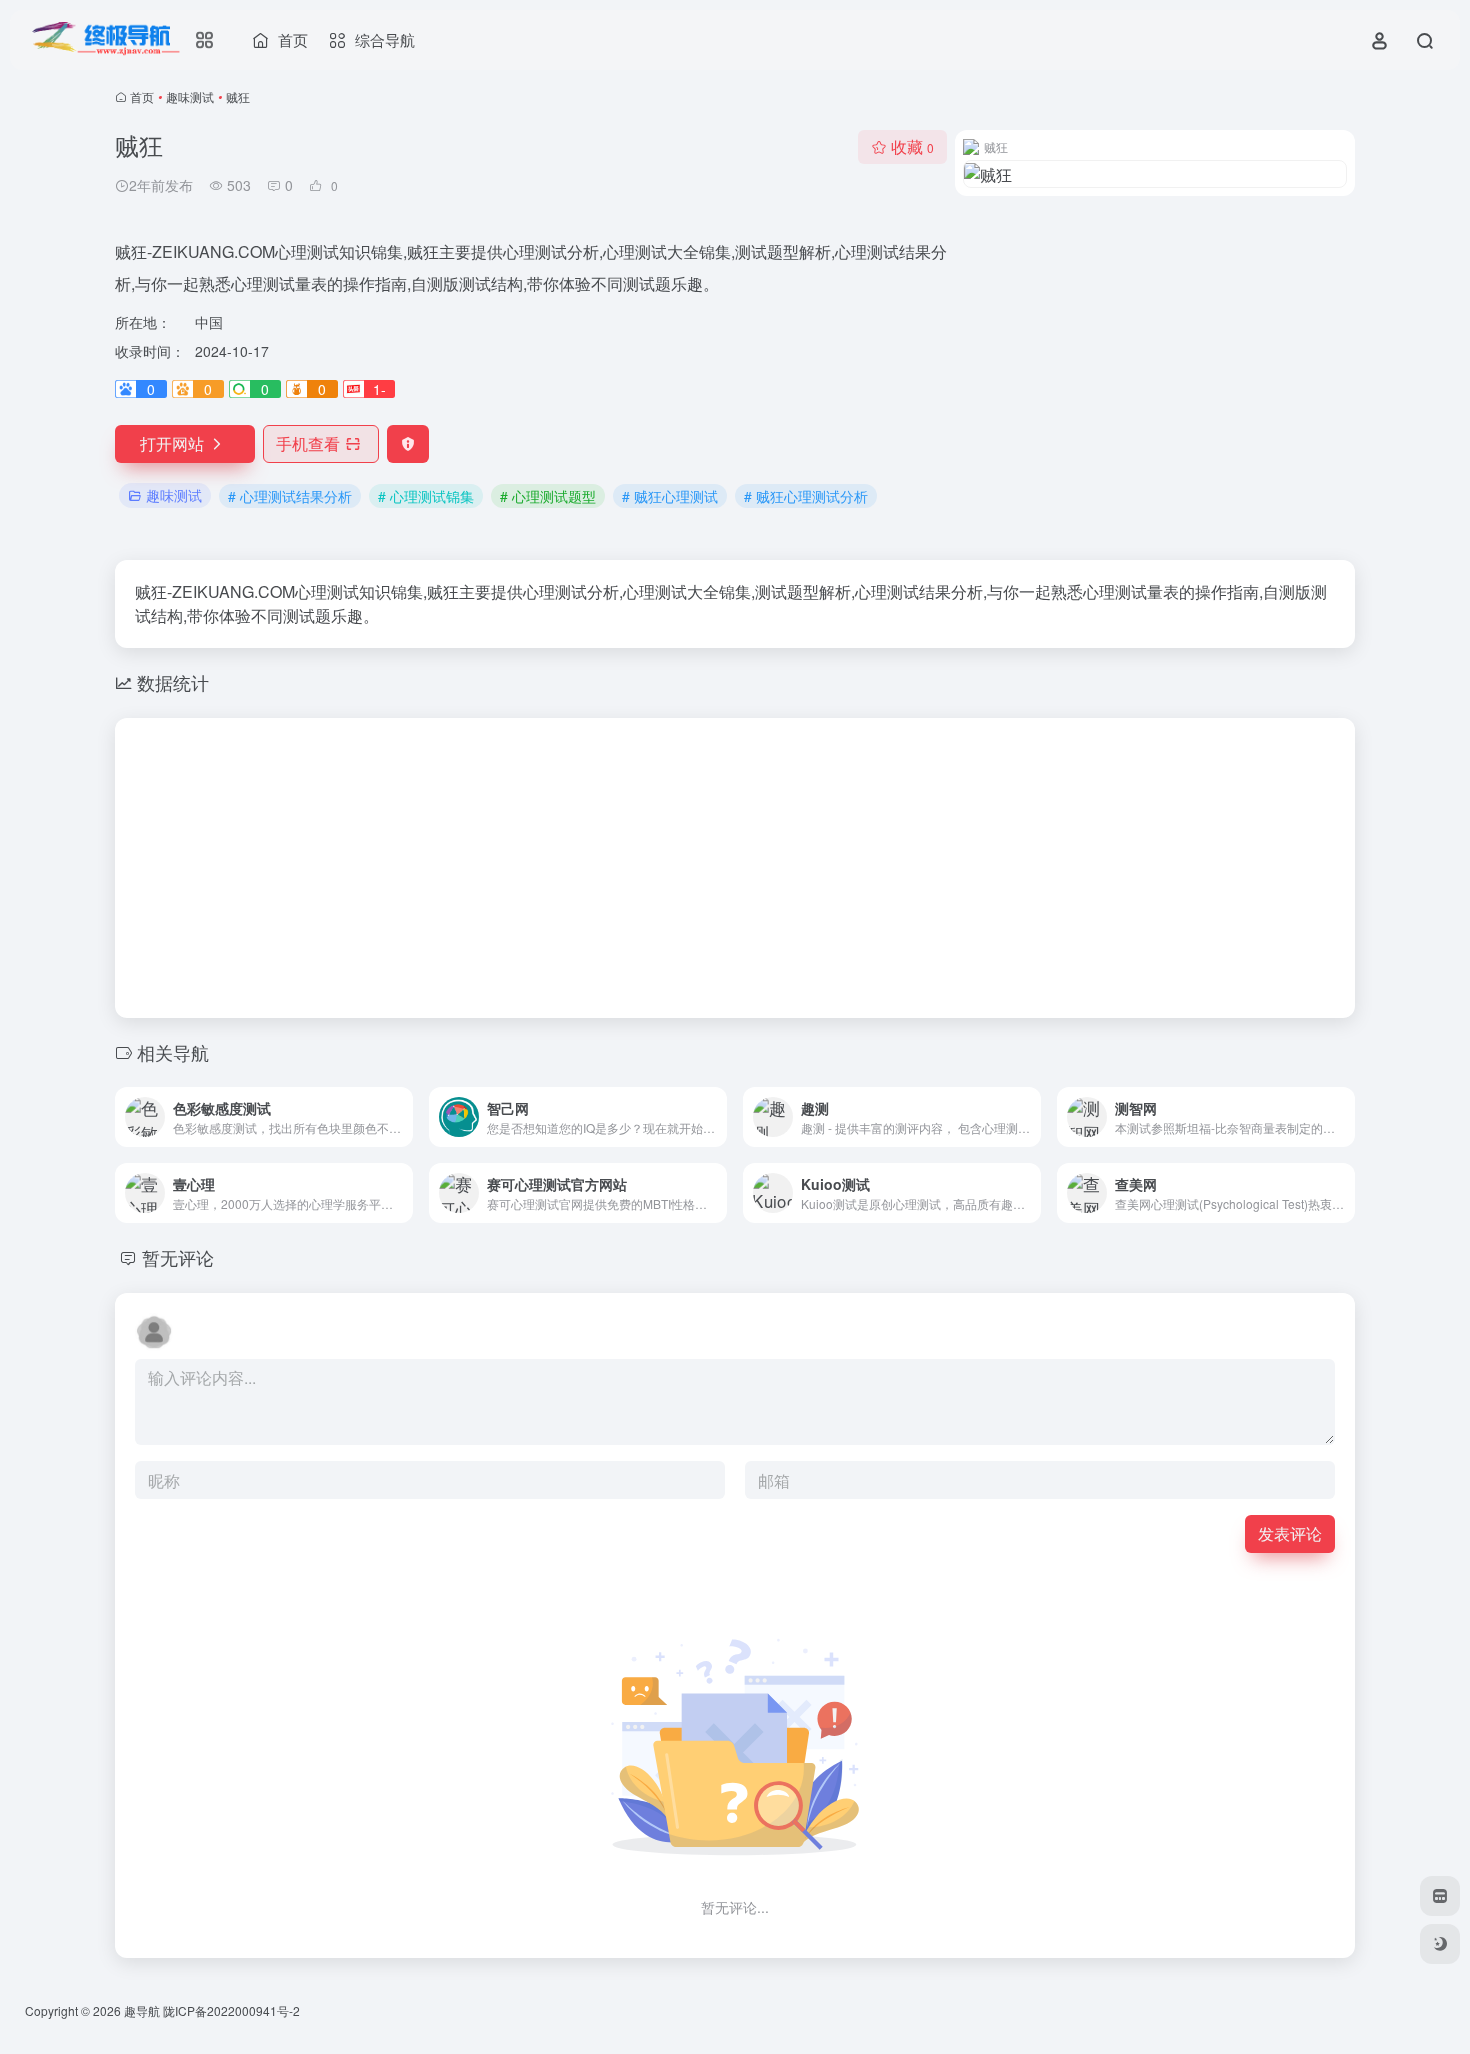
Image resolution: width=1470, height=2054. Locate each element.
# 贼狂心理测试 (670, 496)
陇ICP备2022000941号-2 (233, 2010)
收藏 (912, 146)
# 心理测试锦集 (426, 496)
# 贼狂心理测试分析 (806, 496)
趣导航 (142, 2010)
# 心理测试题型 (548, 496)
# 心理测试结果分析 (290, 496)
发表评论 (1290, 1533)
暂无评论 (178, 1257)
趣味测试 (190, 96)
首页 (142, 96)
